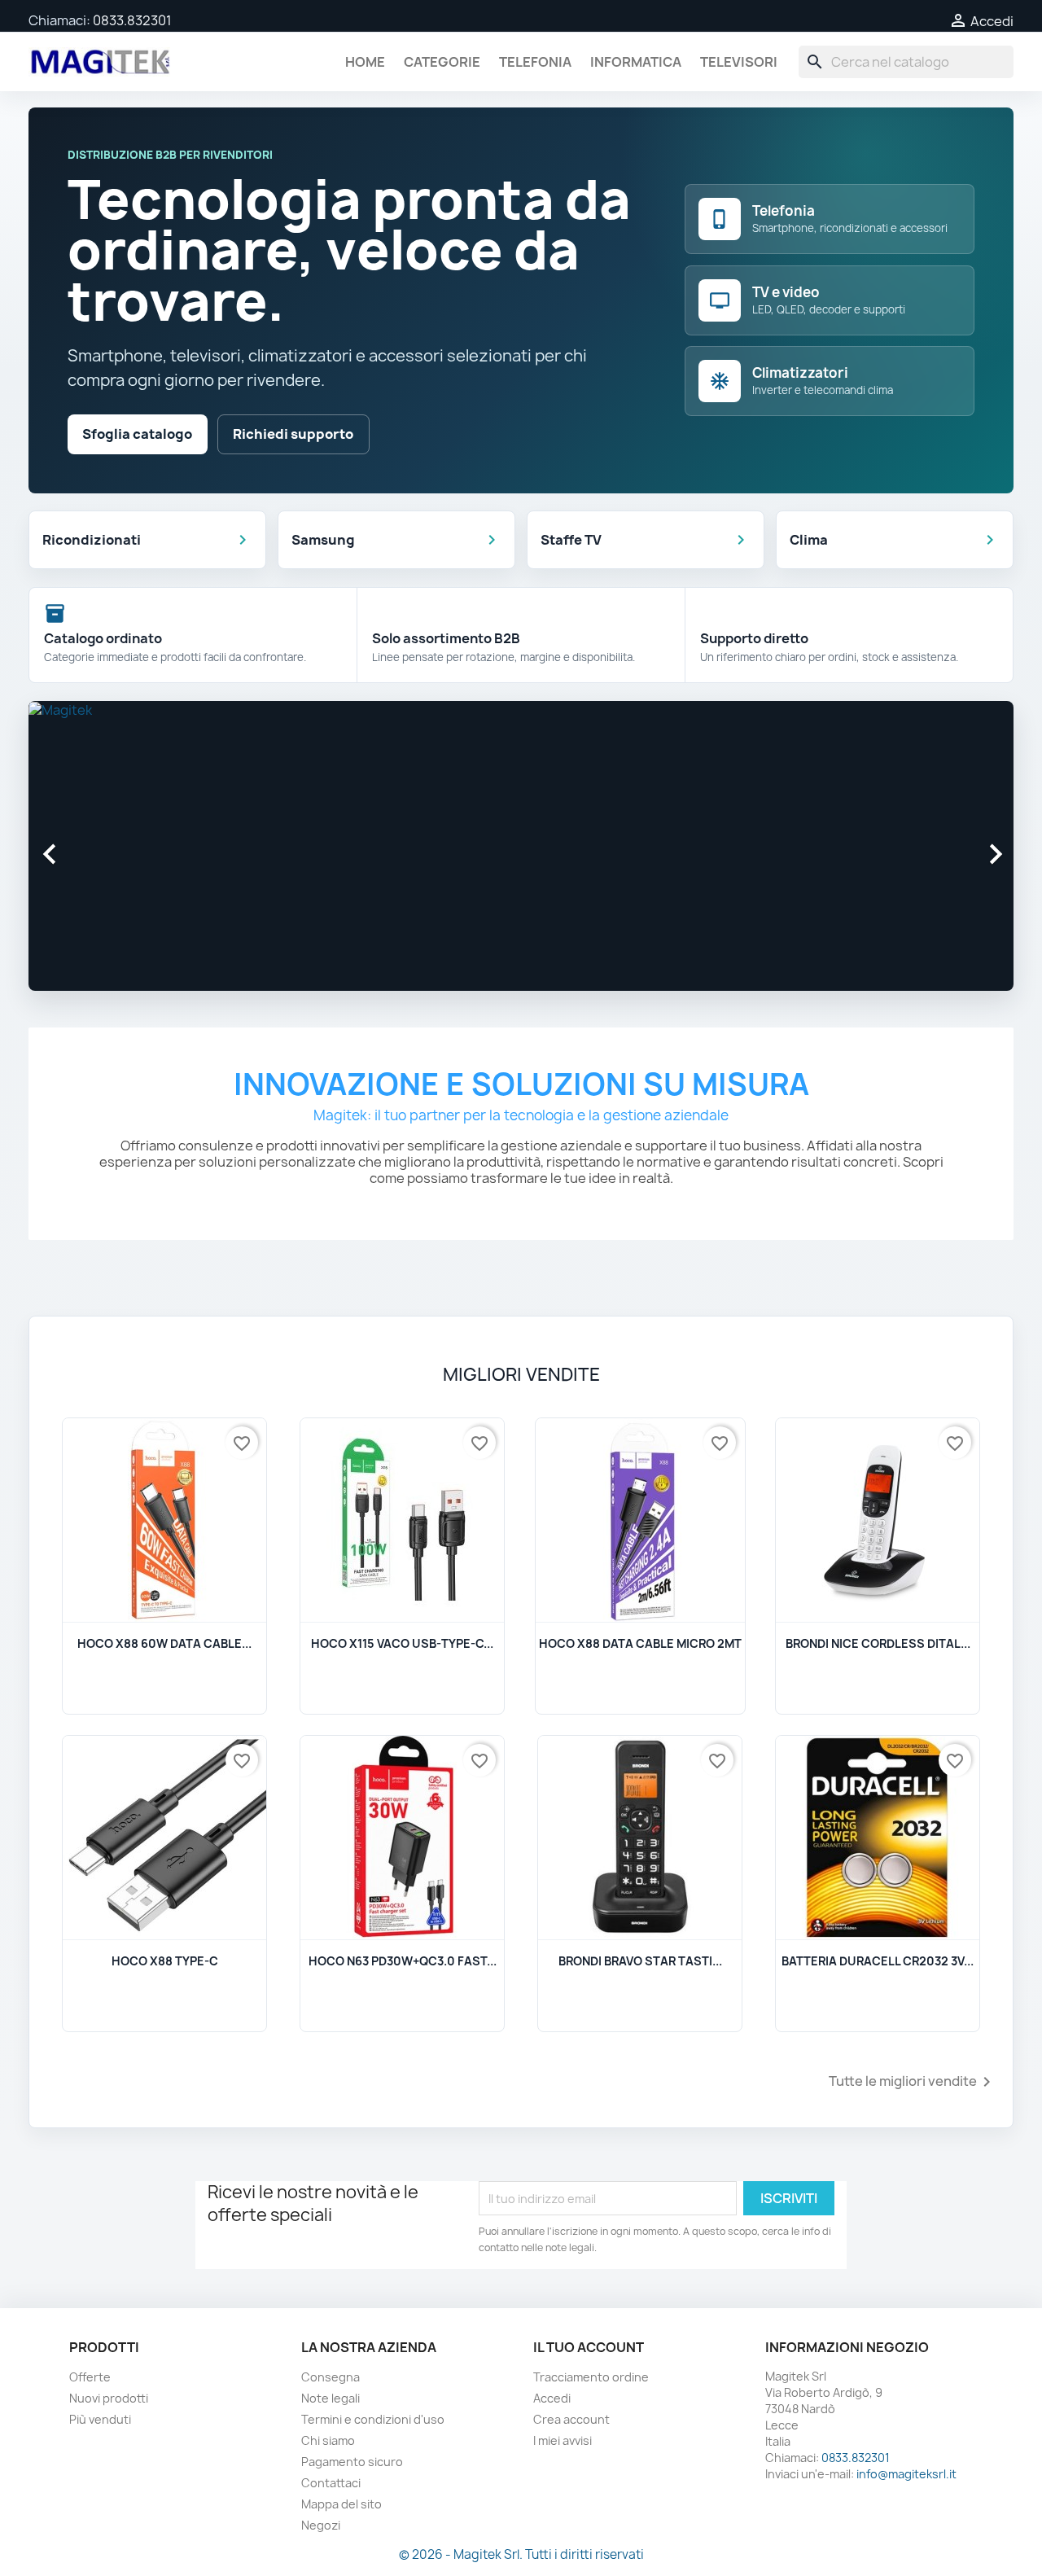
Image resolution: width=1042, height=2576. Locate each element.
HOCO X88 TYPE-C (165, 1961)
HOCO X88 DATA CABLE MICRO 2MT (640, 1643)
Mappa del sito (341, 2504)
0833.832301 (132, 20)
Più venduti (100, 2419)
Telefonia (535, 62)
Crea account (571, 2419)
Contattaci (331, 2483)
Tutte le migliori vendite (913, 2082)
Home (365, 62)
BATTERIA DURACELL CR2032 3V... (878, 1961)
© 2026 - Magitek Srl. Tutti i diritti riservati (521, 2554)
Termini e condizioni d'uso (373, 2419)
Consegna (331, 2377)
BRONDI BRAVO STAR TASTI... (640, 1961)
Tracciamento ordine (591, 2377)
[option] (521, 839)
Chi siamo (328, 2440)
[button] (103, 846)
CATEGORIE (442, 62)
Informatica (636, 62)
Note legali (331, 2398)
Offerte (90, 2377)
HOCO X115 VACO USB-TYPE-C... (402, 1643)
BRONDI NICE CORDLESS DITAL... (878, 1643)
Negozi (321, 2525)
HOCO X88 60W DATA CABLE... (164, 1643)
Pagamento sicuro (352, 2462)
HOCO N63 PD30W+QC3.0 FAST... (403, 1961)
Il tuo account (589, 2347)
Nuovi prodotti (109, 2398)
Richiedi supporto (293, 434)
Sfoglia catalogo (137, 434)
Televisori (739, 62)
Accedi (552, 2398)
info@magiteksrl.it (906, 2474)
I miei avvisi (563, 2440)
